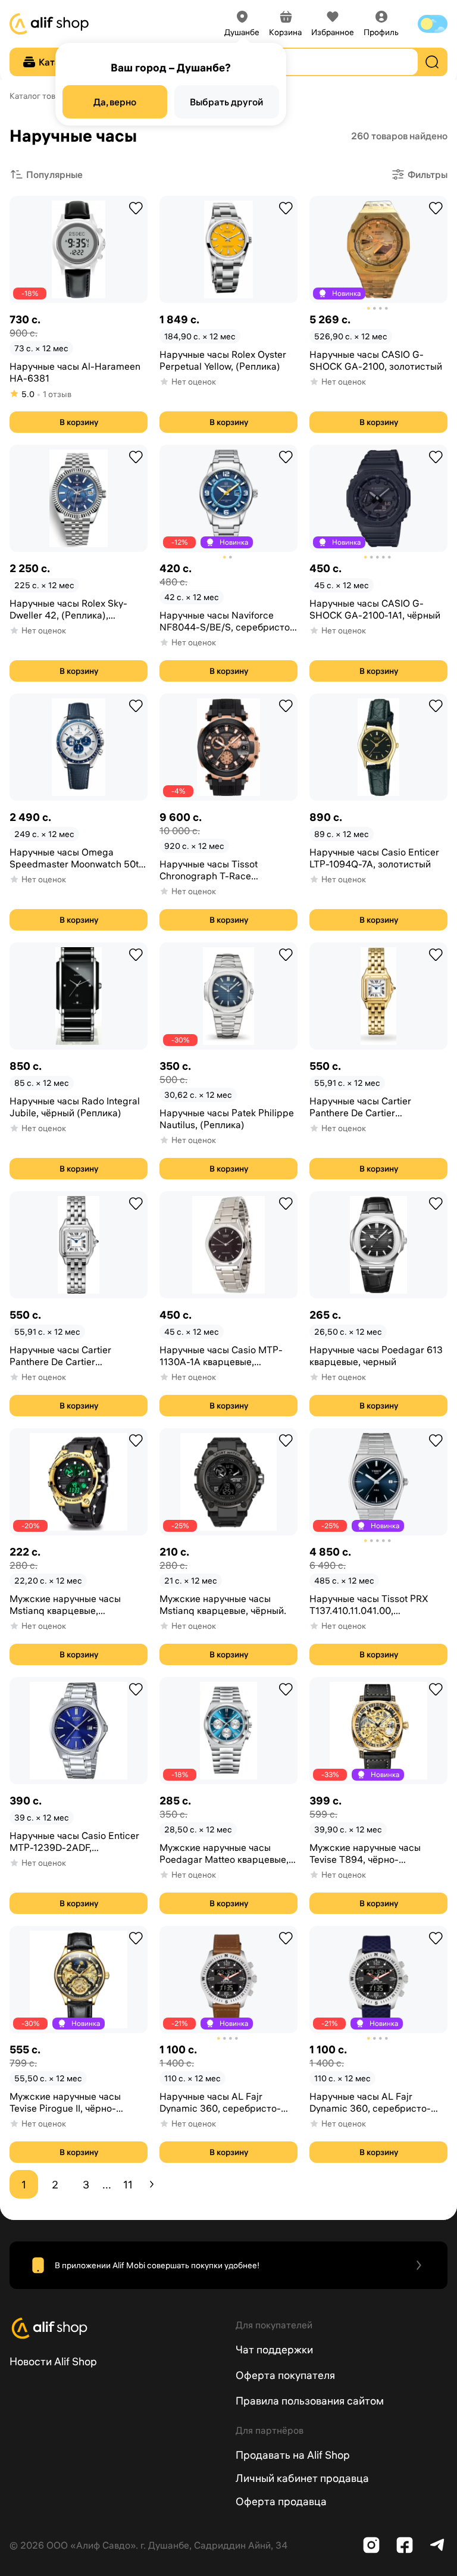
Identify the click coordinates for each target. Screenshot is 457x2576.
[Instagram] (371, 2545)
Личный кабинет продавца (302, 2478)
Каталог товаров (41, 96)
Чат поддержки (274, 2349)
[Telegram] (438, 2545)
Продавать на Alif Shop (293, 2455)
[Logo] (115, 2328)
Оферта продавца (281, 2501)
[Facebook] (405, 2545)
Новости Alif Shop (53, 2361)
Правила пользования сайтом (310, 2401)
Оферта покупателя (285, 2375)
